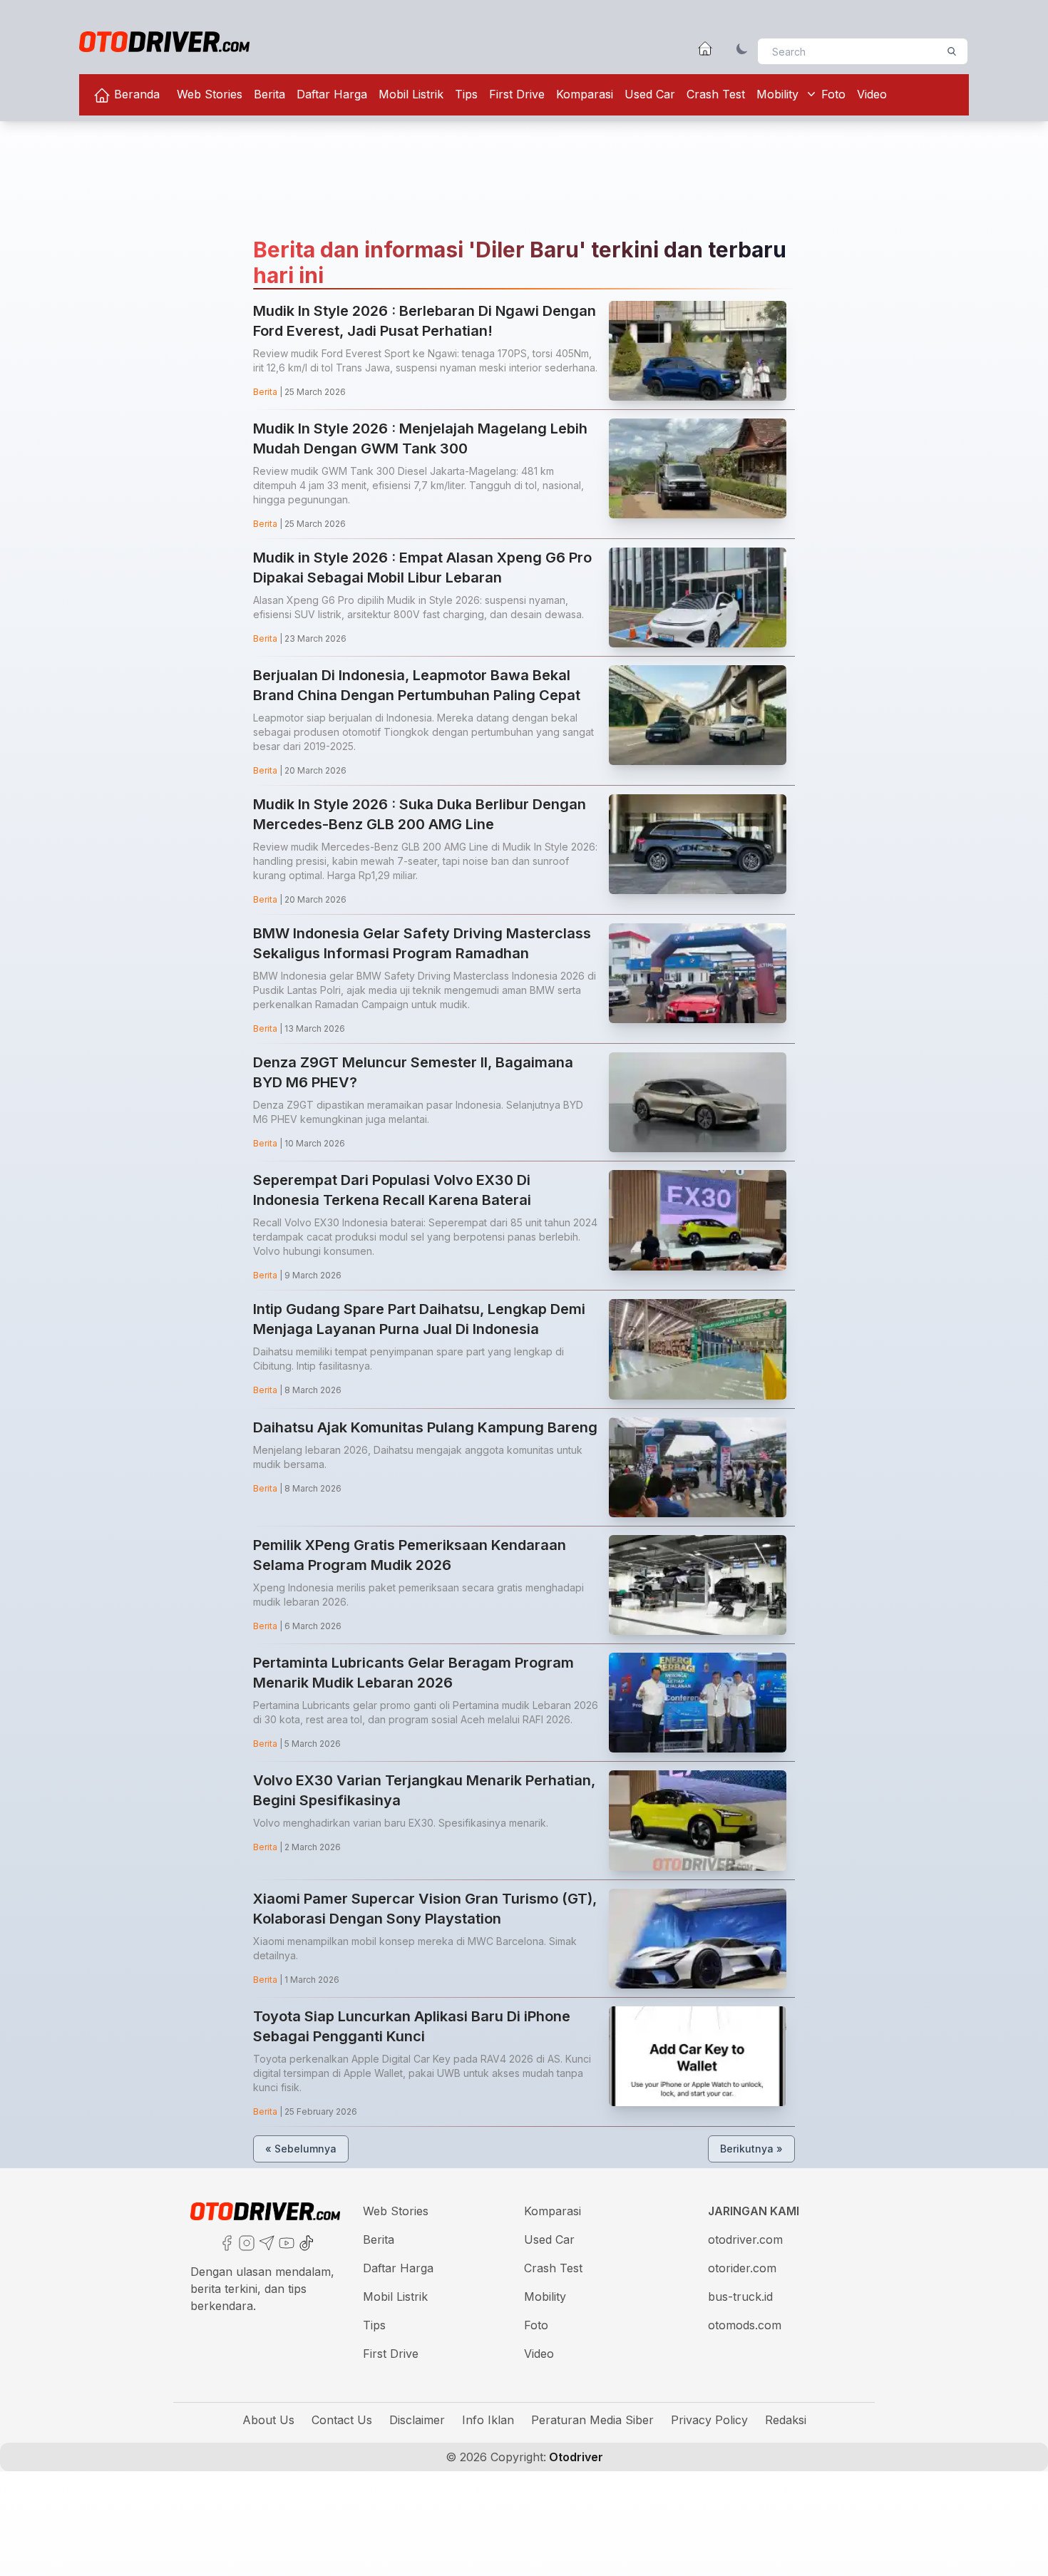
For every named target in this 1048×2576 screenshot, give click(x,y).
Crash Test (716, 94)
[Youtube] (285, 2242)
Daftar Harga (332, 94)
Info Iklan (488, 2420)
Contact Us (342, 2420)
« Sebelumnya (301, 2149)
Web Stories (210, 94)
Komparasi (585, 94)
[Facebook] (225, 2242)
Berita (269, 94)
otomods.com (745, 2325)
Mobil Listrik (411, 94)
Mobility (777, 94)
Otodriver (575, 2457)
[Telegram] (265, 2242)
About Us (268, 2420)
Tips (466, 94)
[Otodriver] (164, 42)
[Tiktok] (305, 2242)
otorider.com (742, 2268)
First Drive (517, 94)
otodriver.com (745, 2239)
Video (872, 94)
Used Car (650, 94)
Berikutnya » (751, 2149)
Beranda (135, 94)
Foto (833, 94)
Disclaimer (417, 2420)
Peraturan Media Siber (592, 2420)
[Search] (952, 51)
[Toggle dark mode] (742, 48)
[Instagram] (245, 2242)
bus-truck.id (740, 2297)
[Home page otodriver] (705, 48)
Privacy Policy (709, 2420)
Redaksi (786, 2420)
